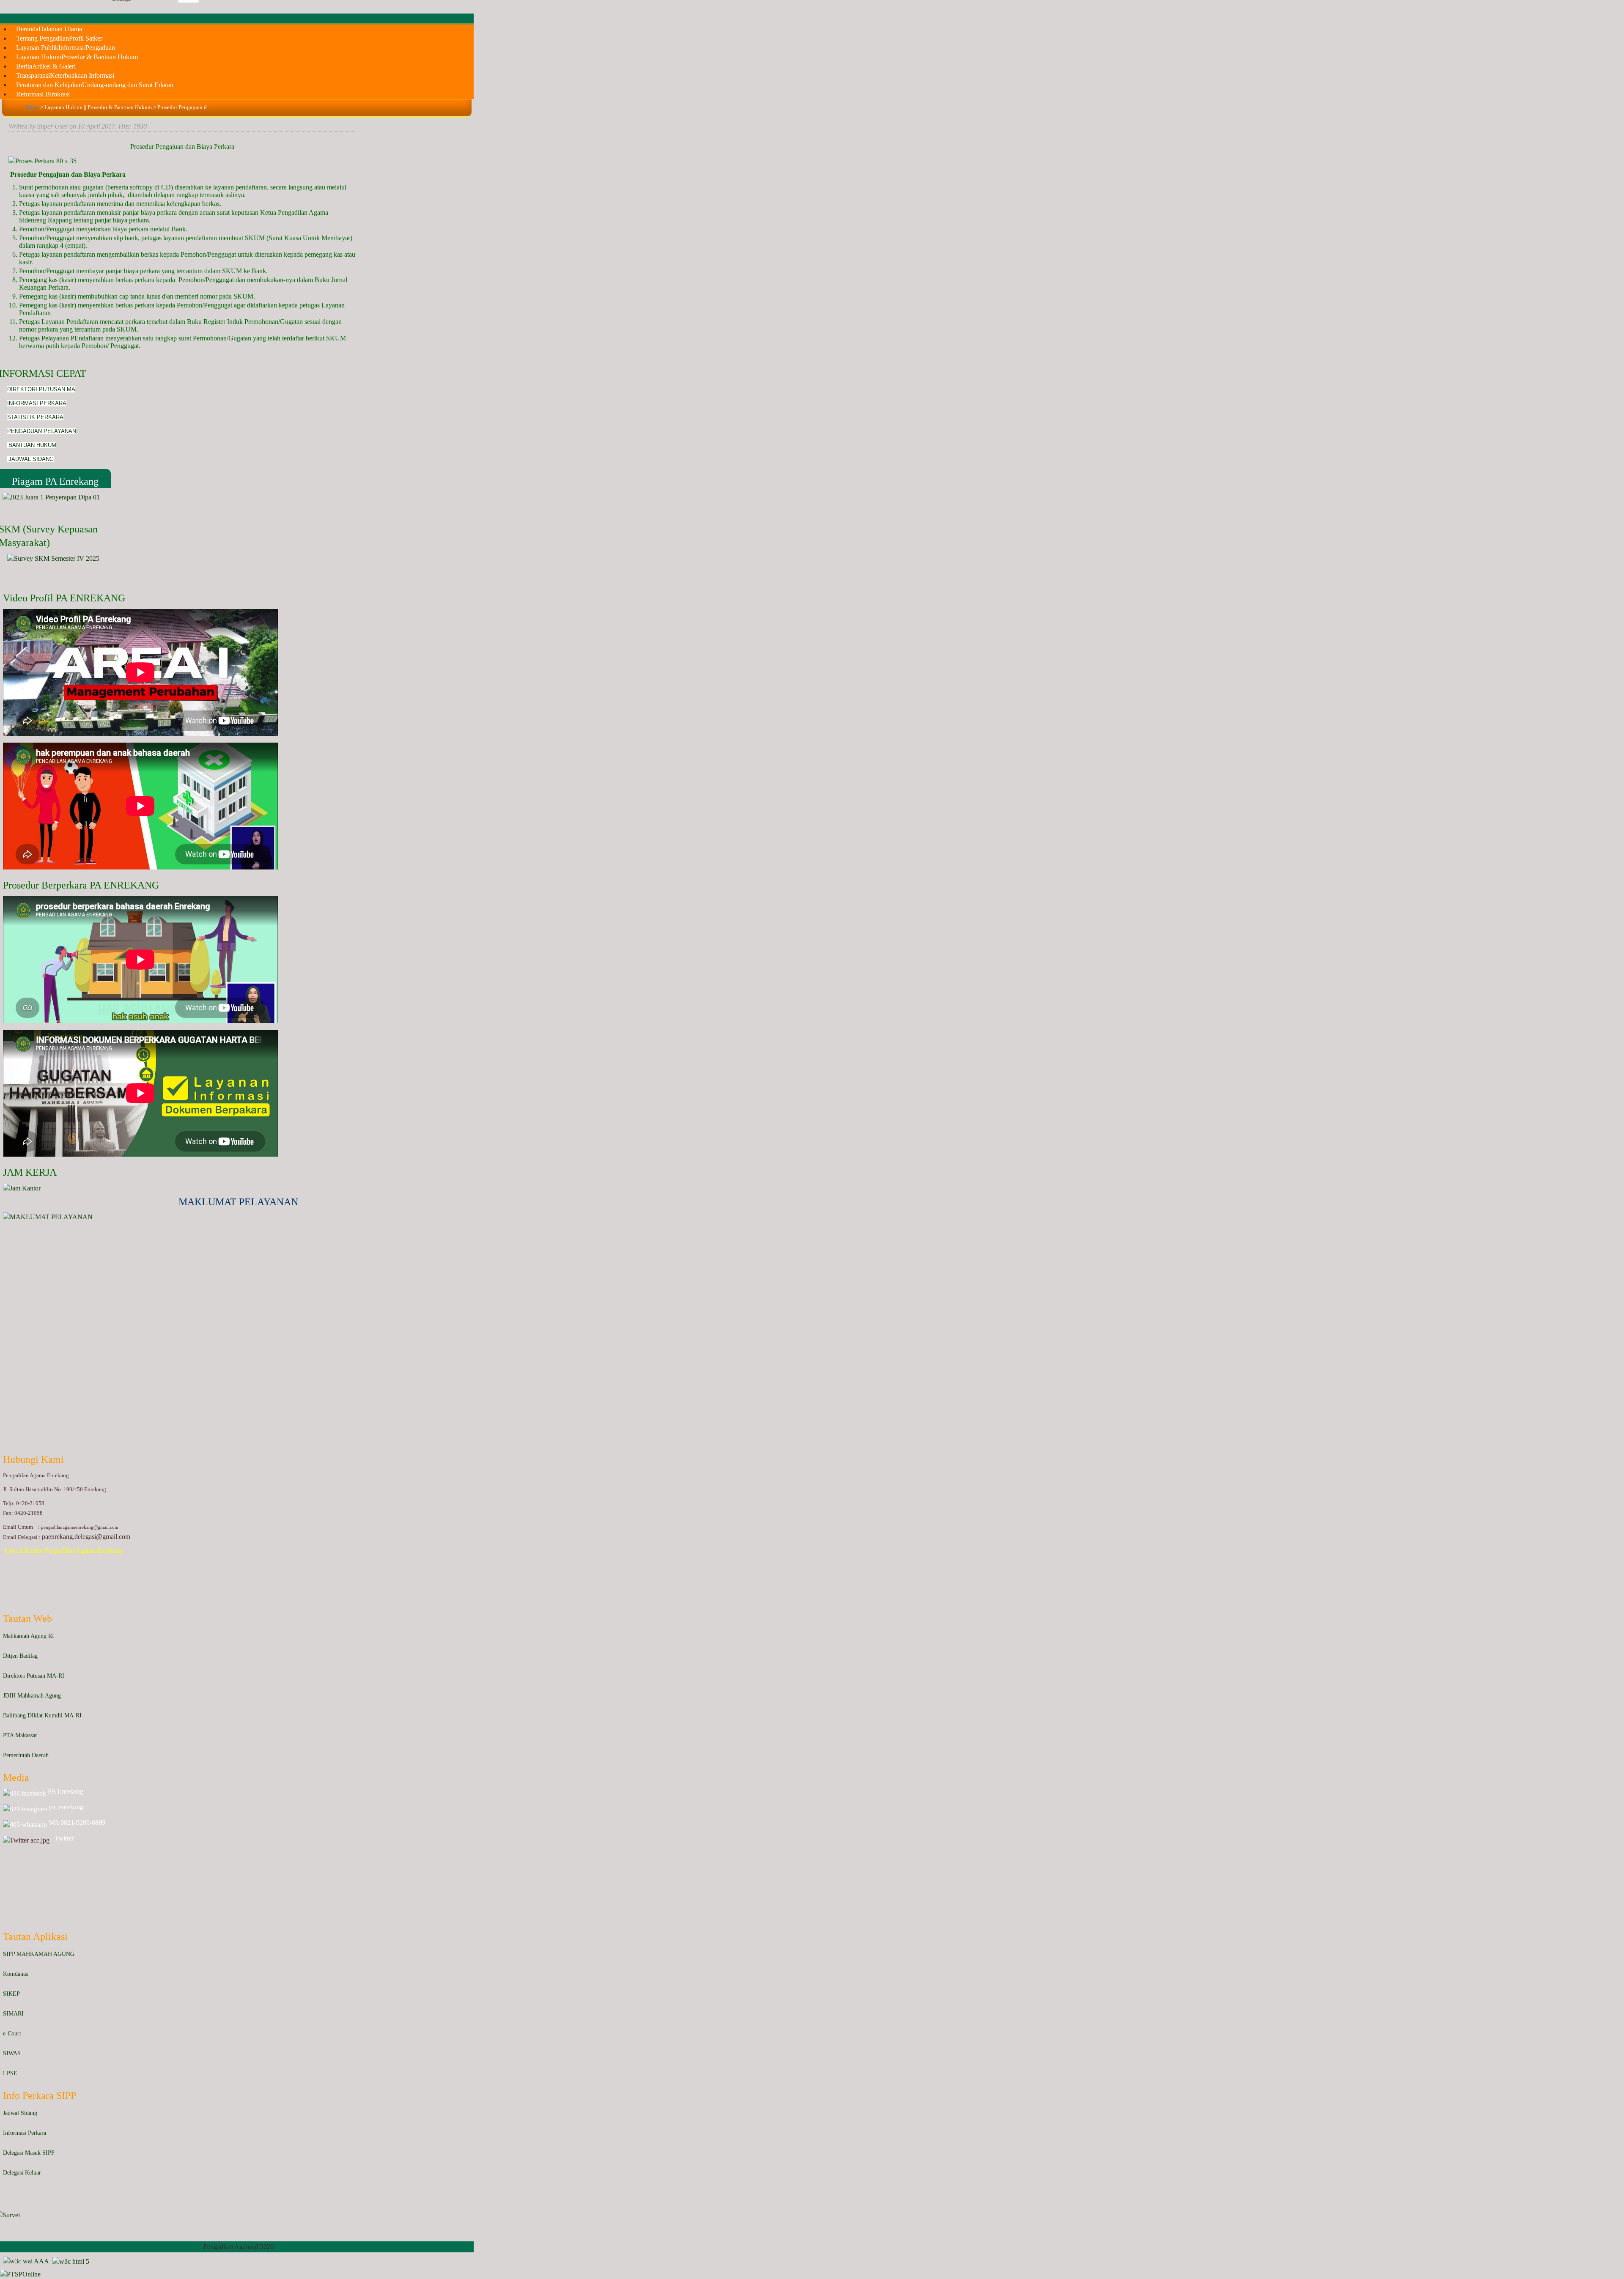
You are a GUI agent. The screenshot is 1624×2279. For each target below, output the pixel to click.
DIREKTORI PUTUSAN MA (41, 389)
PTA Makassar (20, 1735)
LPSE (10, 2073)
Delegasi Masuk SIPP (29, 2153)
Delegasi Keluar (22, 2173)
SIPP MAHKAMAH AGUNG (39, 1954)
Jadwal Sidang (20, 2113)
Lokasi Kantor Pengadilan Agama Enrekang (64, 1551)
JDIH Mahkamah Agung (32, 1696)
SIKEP (11, 1994)
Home (32, 107)
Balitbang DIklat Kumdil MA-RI (42, 1715)
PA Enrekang (65, 1791)
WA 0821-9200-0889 (77, 1822)
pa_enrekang (65, 1807)
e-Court (12, 2034)
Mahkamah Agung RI (29, 1636)
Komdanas (15, 1974)
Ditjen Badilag (20, 1656)
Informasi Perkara (25, 2133)
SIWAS (12, 2053)
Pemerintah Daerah (26, 1755)
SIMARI (13, 2014)
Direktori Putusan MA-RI (34, 1676)
